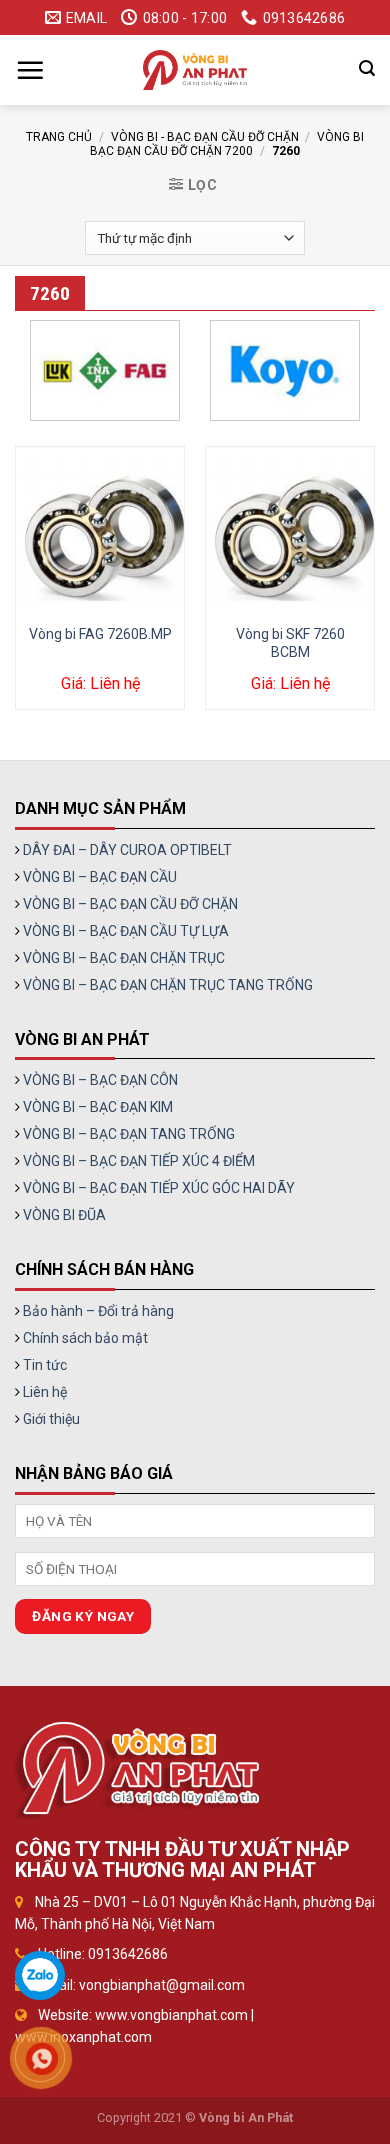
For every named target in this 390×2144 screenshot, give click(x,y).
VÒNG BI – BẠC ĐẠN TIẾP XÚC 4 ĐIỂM (139, 1161)
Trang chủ (59, 137)
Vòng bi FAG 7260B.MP (100, 634)
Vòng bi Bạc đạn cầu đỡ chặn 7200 (226, 144)
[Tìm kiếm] (367, 68)
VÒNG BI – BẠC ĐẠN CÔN (100, 1080)
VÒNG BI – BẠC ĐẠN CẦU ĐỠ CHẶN (130, 904)
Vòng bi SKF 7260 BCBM (290, 643)
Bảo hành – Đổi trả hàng (98, 1311)
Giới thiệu (51, 1419)
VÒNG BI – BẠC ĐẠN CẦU (100, 877)
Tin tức (45, 1365)
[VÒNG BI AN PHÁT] (195, 70)
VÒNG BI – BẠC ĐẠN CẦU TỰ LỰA (126, 931)
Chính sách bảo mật (85, 1338)
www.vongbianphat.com (171, 2015)
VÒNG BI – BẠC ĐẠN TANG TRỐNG (129, 1134)
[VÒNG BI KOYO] (285, 370)
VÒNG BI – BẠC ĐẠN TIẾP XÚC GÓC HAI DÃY (159, 1188)
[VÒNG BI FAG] (105, 370)
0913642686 (128, 1954)
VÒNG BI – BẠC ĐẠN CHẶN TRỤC (124, 958)
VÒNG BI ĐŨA (64, 1215)
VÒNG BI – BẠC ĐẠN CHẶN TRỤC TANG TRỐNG (168, 985)
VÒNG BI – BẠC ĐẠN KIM (98, 1107)
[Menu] (30, 70)
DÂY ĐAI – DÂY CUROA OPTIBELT (127, 850)
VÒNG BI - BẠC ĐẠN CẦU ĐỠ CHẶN (205, 137)
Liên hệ (45, 1392)
